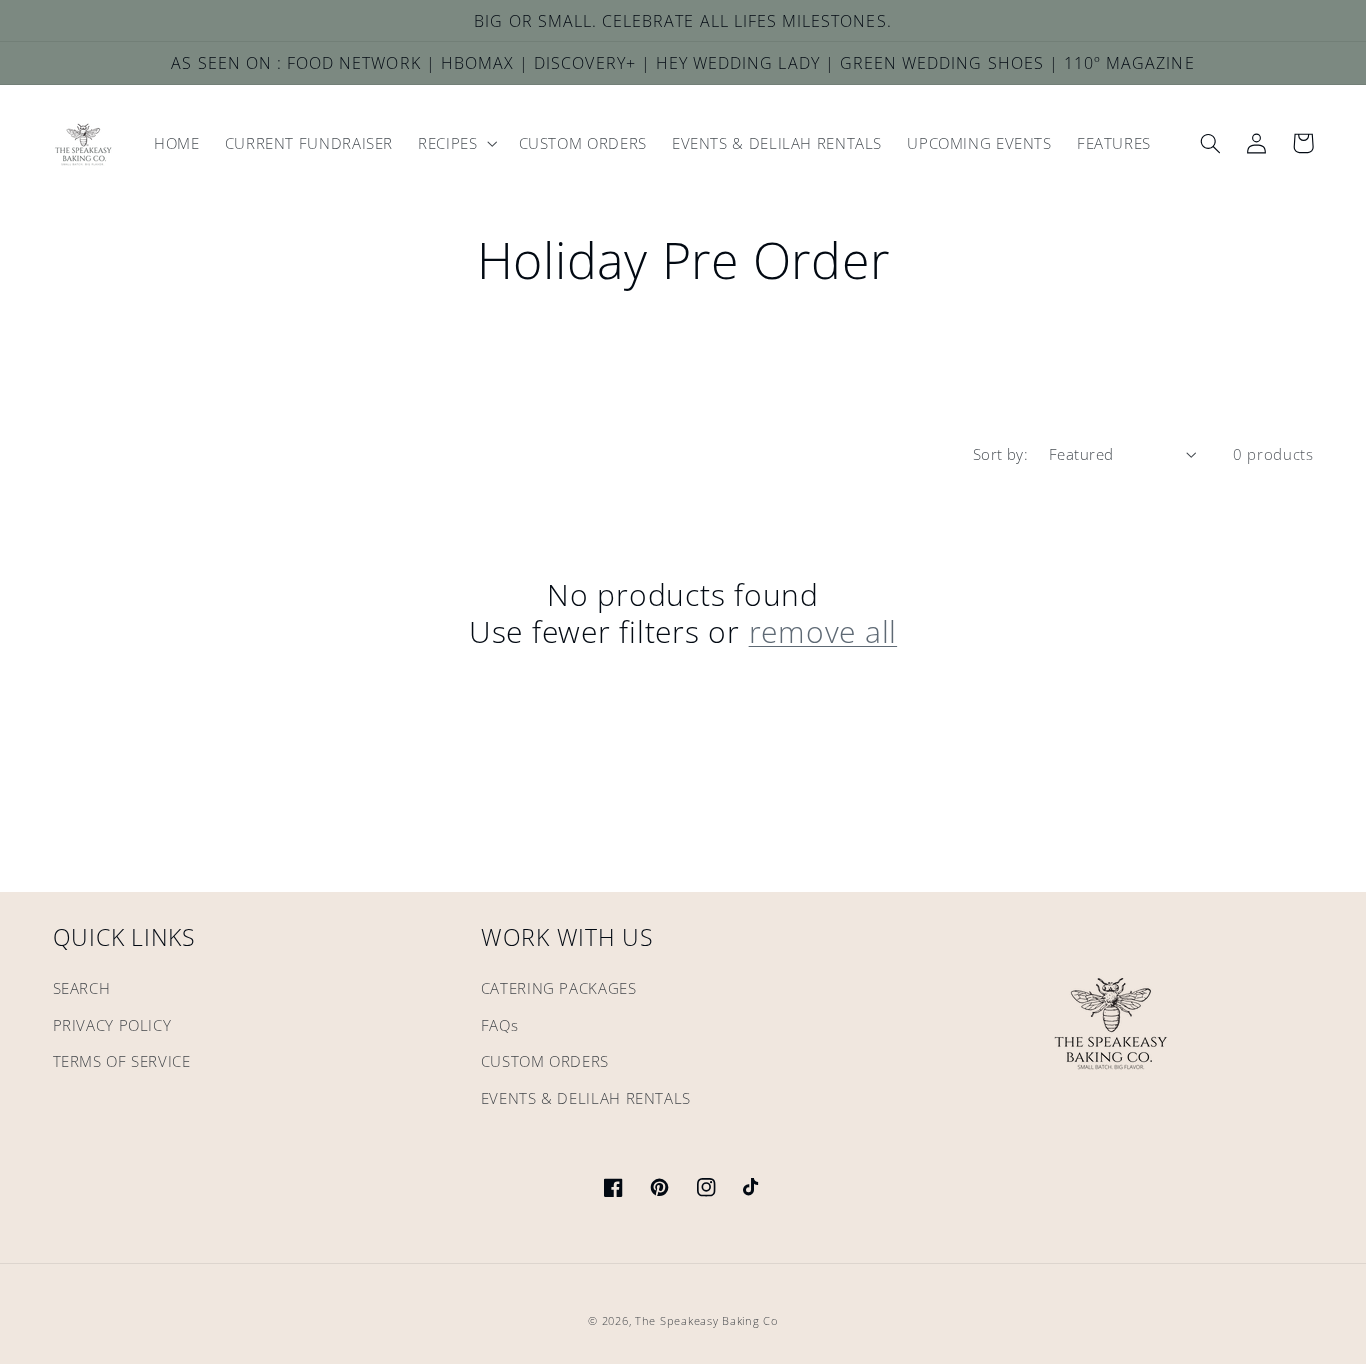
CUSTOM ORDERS (545, 1061)
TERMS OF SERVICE (122, 1061)
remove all (823, 632)
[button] (456, 144)
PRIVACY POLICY (112, 1025)
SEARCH (82, 988)
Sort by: (1000, 454)
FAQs (500, 1025)
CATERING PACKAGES (559, 988)
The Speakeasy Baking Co (706, 1321)
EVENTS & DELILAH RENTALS (586, 1098)
